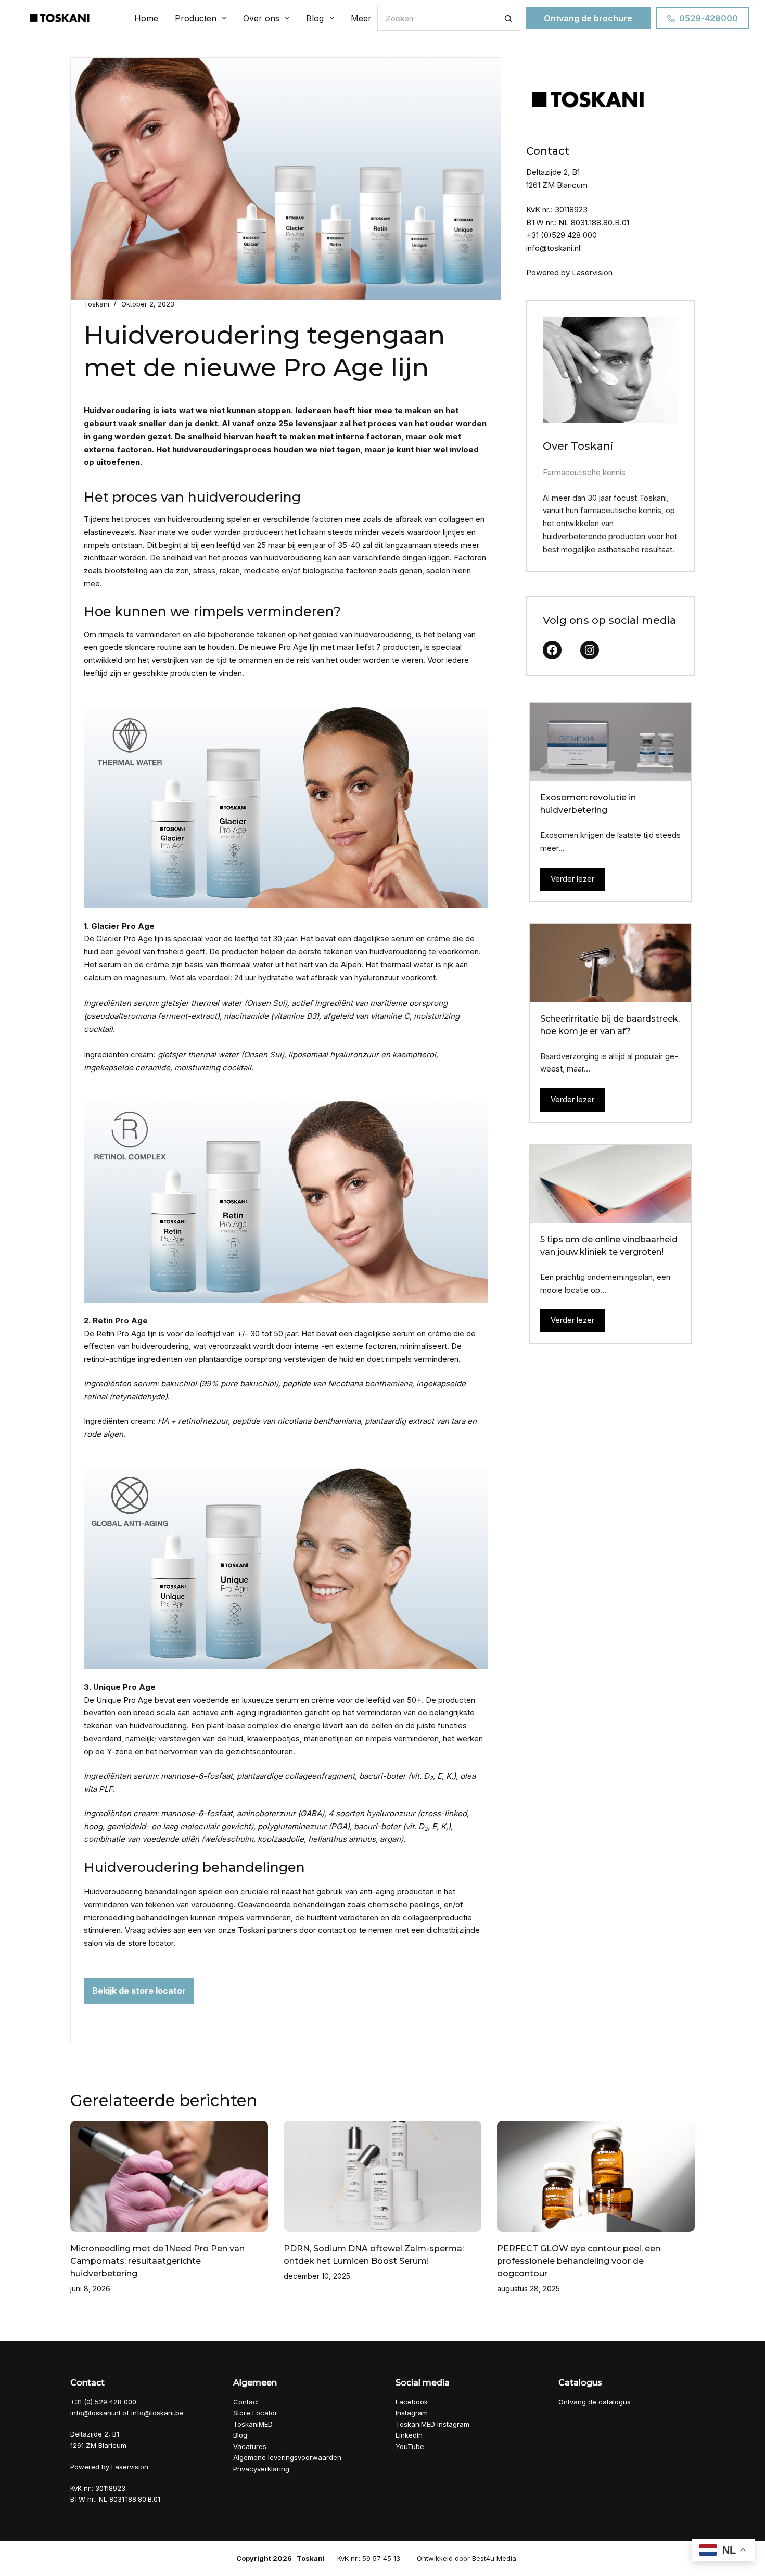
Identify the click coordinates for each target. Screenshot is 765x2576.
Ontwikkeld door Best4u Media (467, 2558)
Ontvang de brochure (588, 18)
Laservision (592, 272)
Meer (361, 18)
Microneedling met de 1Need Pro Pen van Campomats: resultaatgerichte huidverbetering (157, 2261)
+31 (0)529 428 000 (562, 235)
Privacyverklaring (261, 2469)
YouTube (410, 2446)
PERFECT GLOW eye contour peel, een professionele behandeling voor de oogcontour (579, 2261)
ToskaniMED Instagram (432, 2424)
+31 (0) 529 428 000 (103, 2402)
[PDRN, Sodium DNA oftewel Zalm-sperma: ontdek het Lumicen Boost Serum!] (382, 2176)
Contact (246, 2402)
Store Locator (255, 2413)
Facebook (412, 2402)
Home (146, 18)
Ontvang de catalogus (595, 2402)
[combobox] (437, 18)
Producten (196, 18)
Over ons (261, 18)
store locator (150, 1943)
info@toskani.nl (553, 248)
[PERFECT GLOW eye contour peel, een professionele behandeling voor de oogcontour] (596, 2176)
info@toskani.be (157, 2413)
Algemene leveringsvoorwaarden (287, 2457)
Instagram (412, 2413)
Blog (315, 18)
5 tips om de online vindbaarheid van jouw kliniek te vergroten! (609, 1246)
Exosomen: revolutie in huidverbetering (588, 804)
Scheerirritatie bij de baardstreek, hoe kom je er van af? (610, 1025)
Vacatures (250, 2446)
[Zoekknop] (508, 18)
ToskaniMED (253, 2424)
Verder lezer (572, 879)
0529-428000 (709, 18)
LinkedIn (409, 2435)
